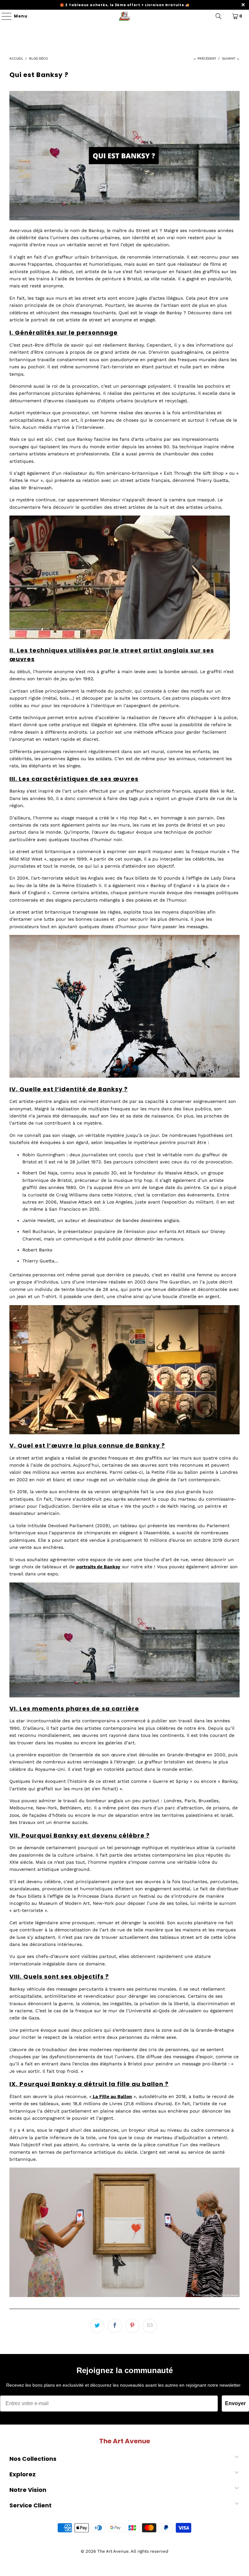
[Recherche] (219, 16)
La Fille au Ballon (112, 2096)
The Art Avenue (113, 2551)
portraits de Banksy (98, 1567)
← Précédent (205, 58)
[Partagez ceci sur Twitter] (97, 2326)
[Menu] (3, 16)
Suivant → (231, 58)
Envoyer (235, 2403)
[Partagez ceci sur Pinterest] (132, 2326)
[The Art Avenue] (124, 16)
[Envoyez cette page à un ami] (150, 2326)
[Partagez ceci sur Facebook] (115, 2326)
